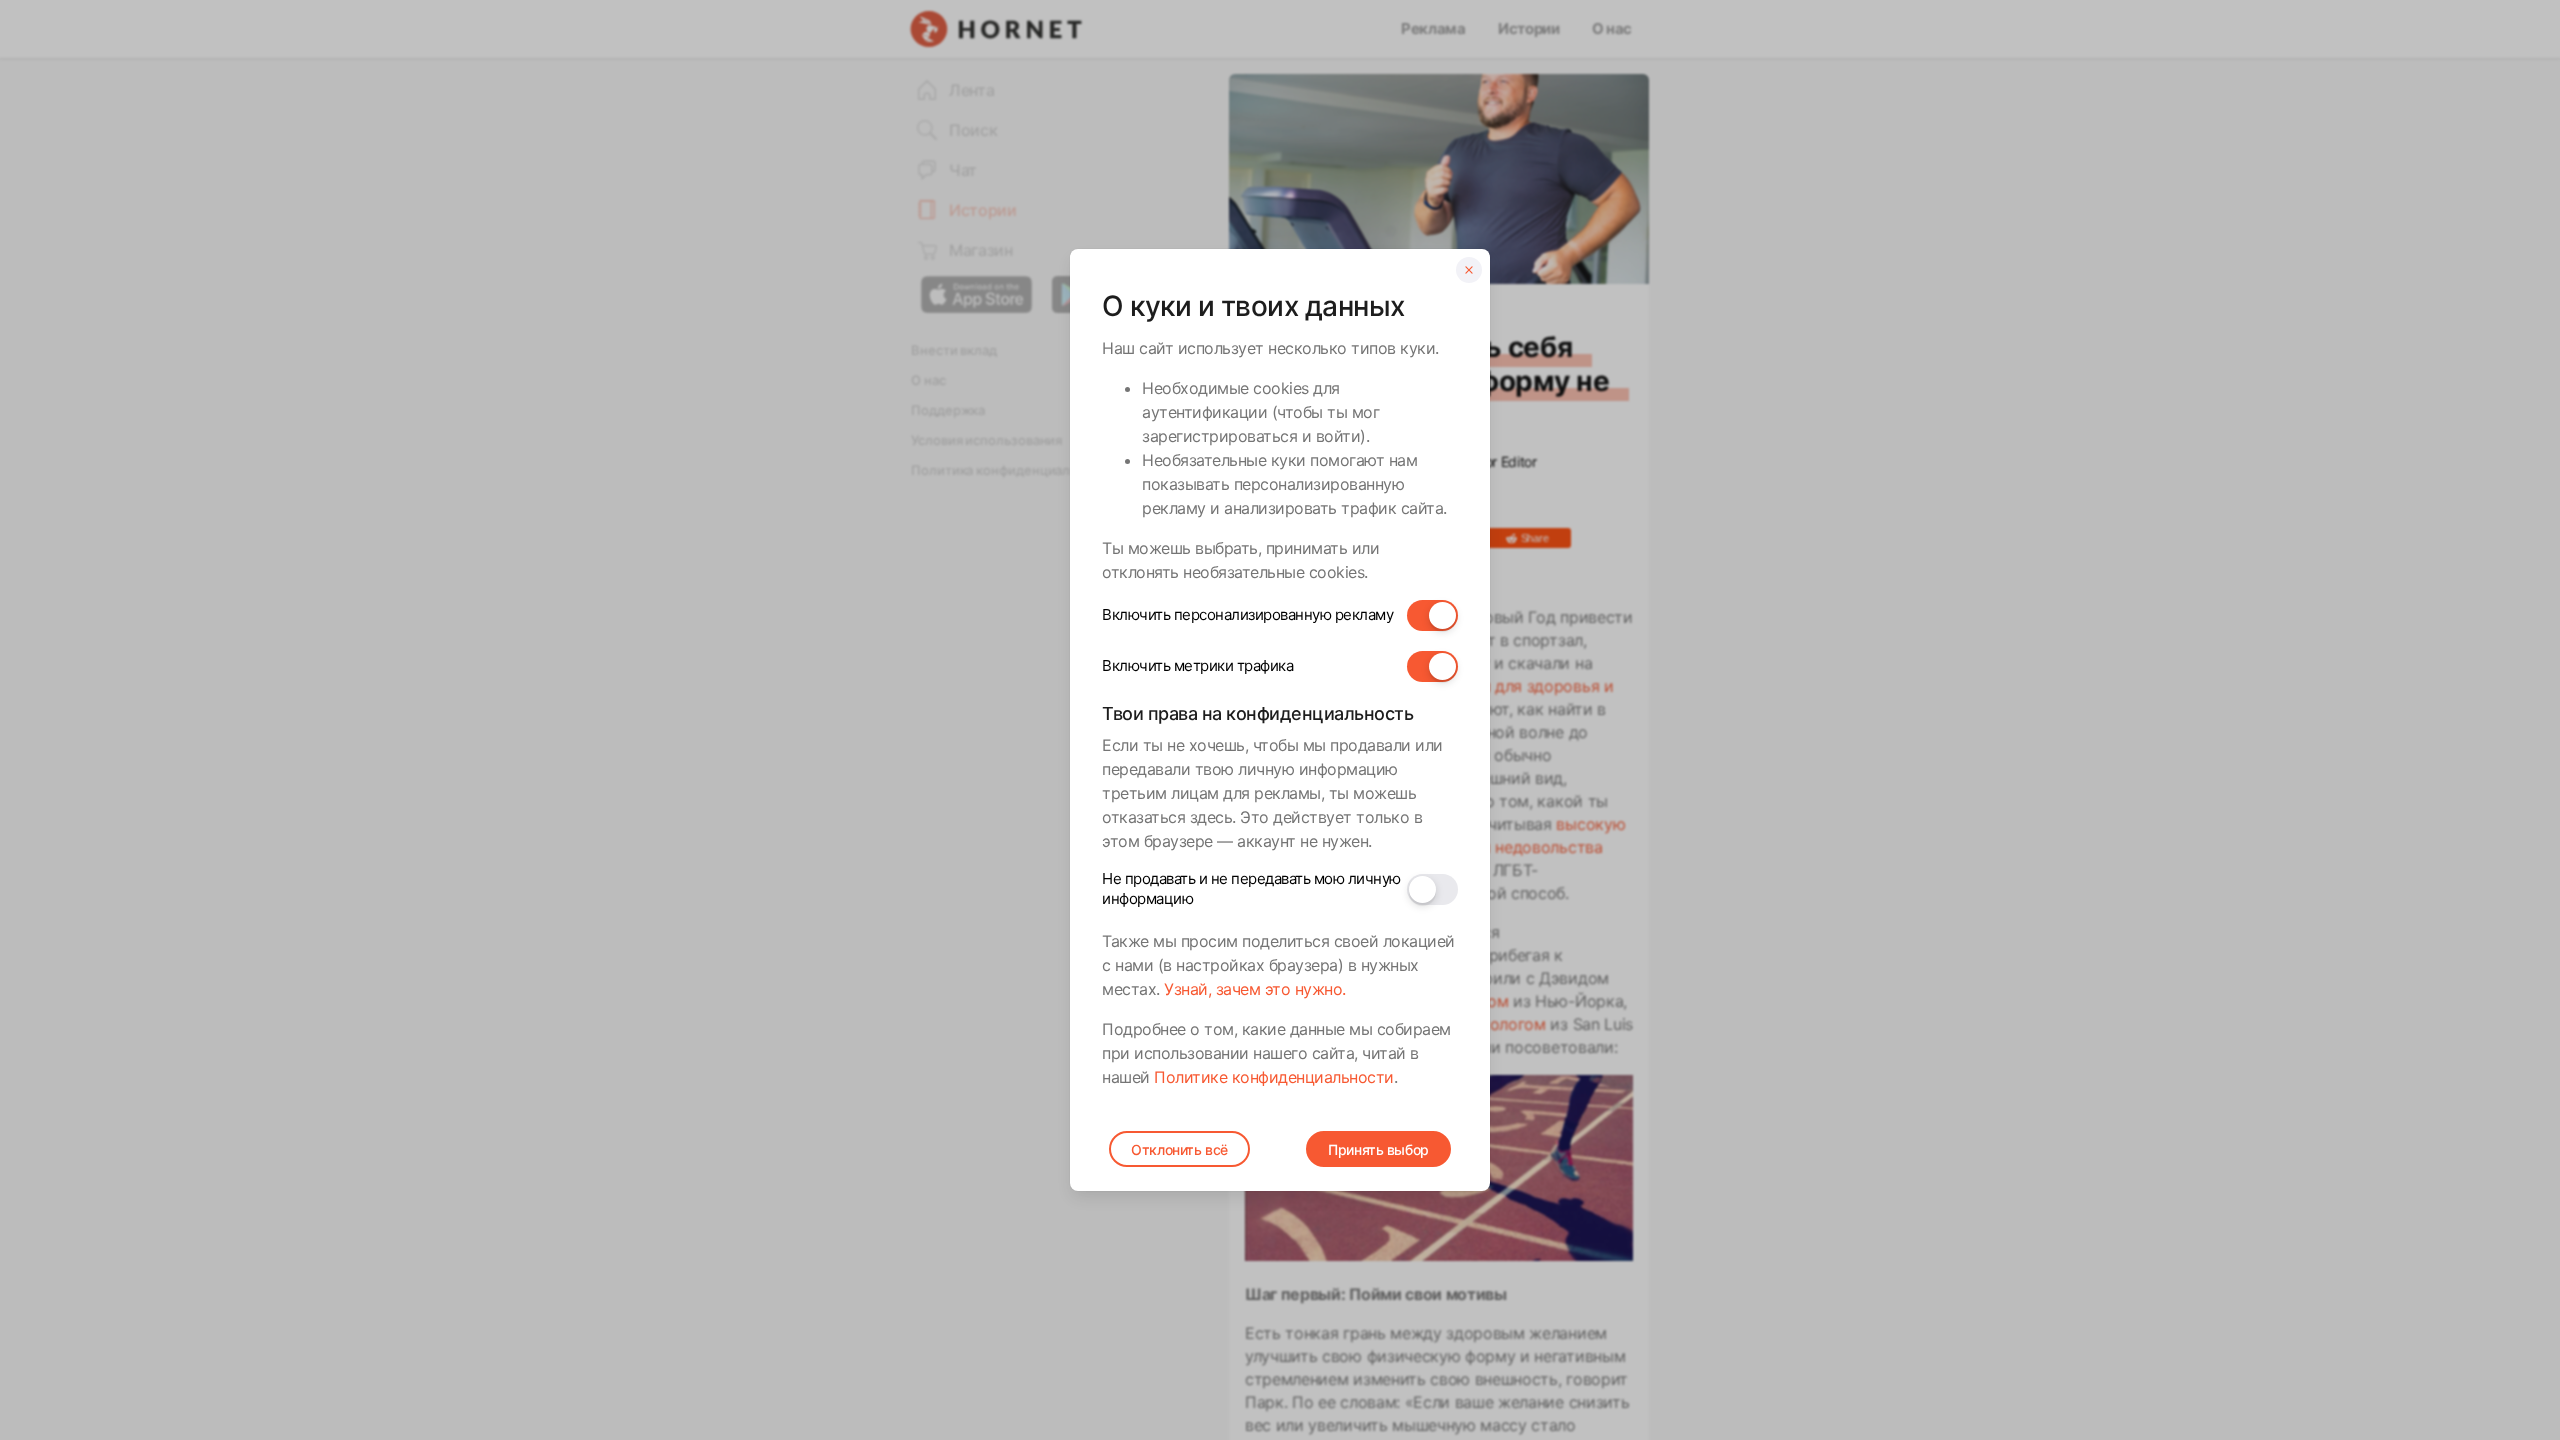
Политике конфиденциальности (1274, 1077)
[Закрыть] (1469, 270)
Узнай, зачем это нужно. (1255, 989)
